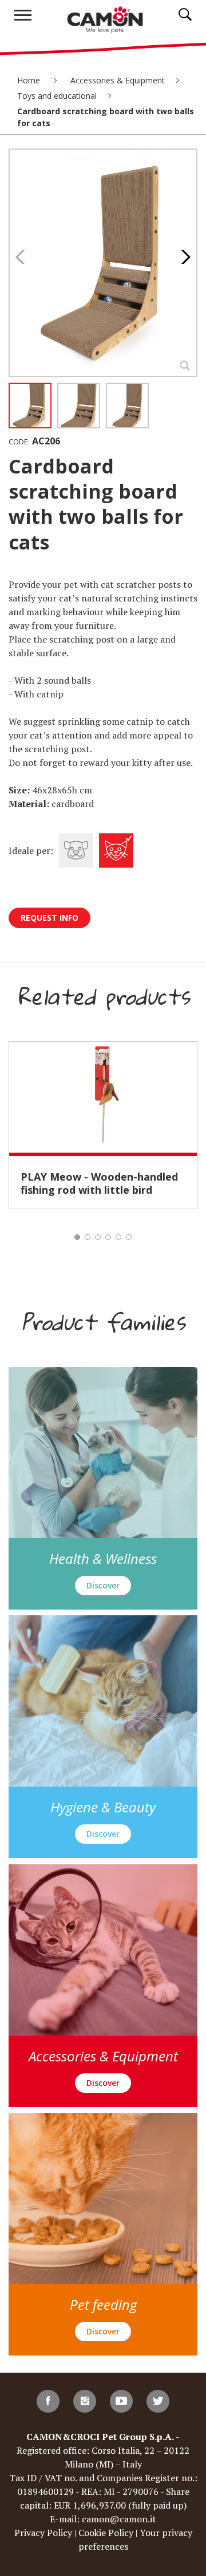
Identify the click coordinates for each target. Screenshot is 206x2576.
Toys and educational (57, 96)
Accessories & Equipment (118, 80)
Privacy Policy (43, 2533)
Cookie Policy (106, 2533)
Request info (49, 918)
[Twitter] (158, 2401)
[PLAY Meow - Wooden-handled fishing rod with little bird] (103, 1097)
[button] (183, 257)
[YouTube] (121, 2401)
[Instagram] (85, 2401)
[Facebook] (48, 2401)
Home (30, 80)
